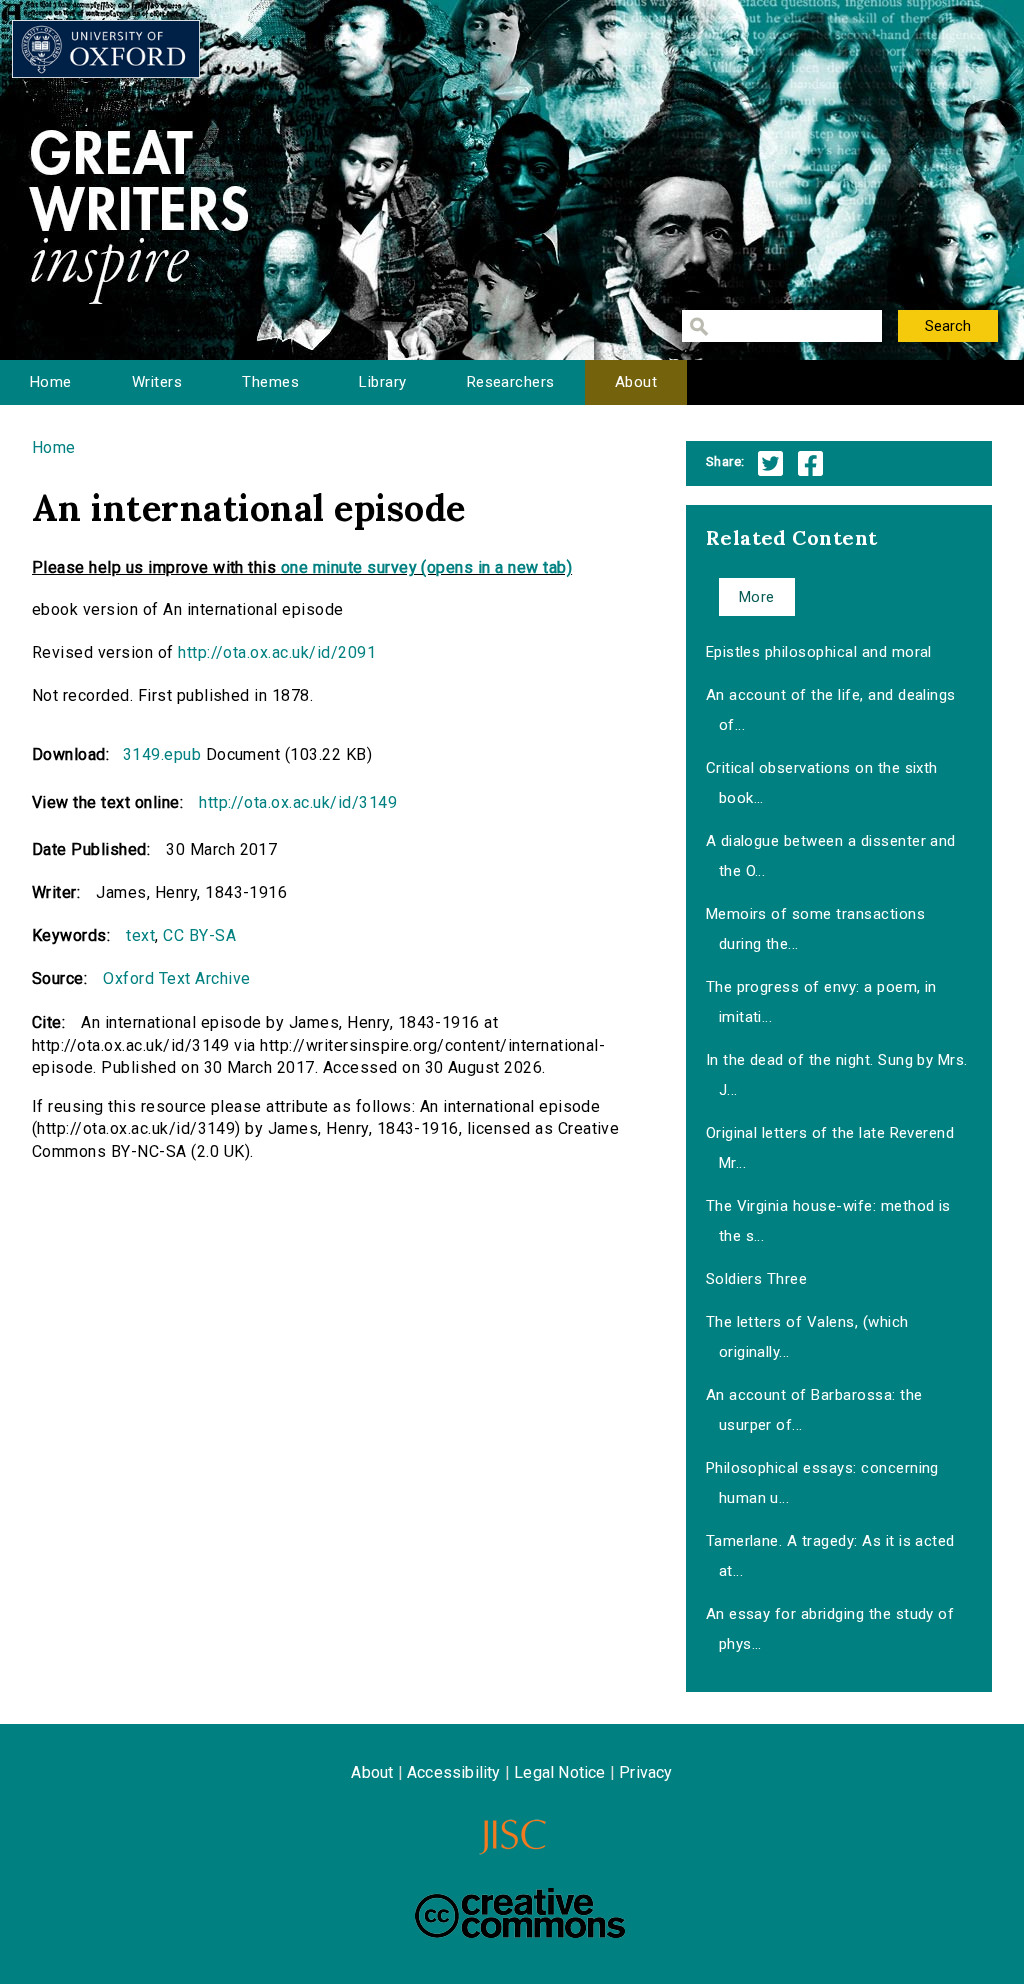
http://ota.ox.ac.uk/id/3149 (298, 802)
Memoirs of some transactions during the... (815, 929)
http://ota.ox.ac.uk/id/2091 (277, 652)
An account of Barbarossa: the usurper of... (814, 1410)
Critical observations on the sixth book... (822, 783)
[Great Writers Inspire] (106, 49)
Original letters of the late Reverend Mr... (830, 1148)
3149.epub (162, 754)
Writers (157, 382)
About (636, 382)
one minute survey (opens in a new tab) (426, 567)
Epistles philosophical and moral (819, 652)
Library (382, 382)
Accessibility (454, 1772)
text (140, 935)
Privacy (645, 1772)
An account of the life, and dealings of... (831, 710)
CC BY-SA (199, 935)
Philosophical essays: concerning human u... (822, 1483)
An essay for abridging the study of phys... (830, 1629)
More (757, 597)
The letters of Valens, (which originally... (807, 1337)
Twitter (770, 463)
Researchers (511, 382)
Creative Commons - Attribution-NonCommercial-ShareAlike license (520, 1913)
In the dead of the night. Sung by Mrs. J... (837, 1075)
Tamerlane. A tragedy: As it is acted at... (830, 1556)
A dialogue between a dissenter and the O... (831, 856)
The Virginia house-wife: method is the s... (828, 1221)
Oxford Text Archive (176, 978)
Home (51, 382)
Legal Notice (559, 1772)
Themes (270, 382)
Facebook (810, 463)
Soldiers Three (757, 1279)
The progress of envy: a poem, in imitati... (821, 1002)
